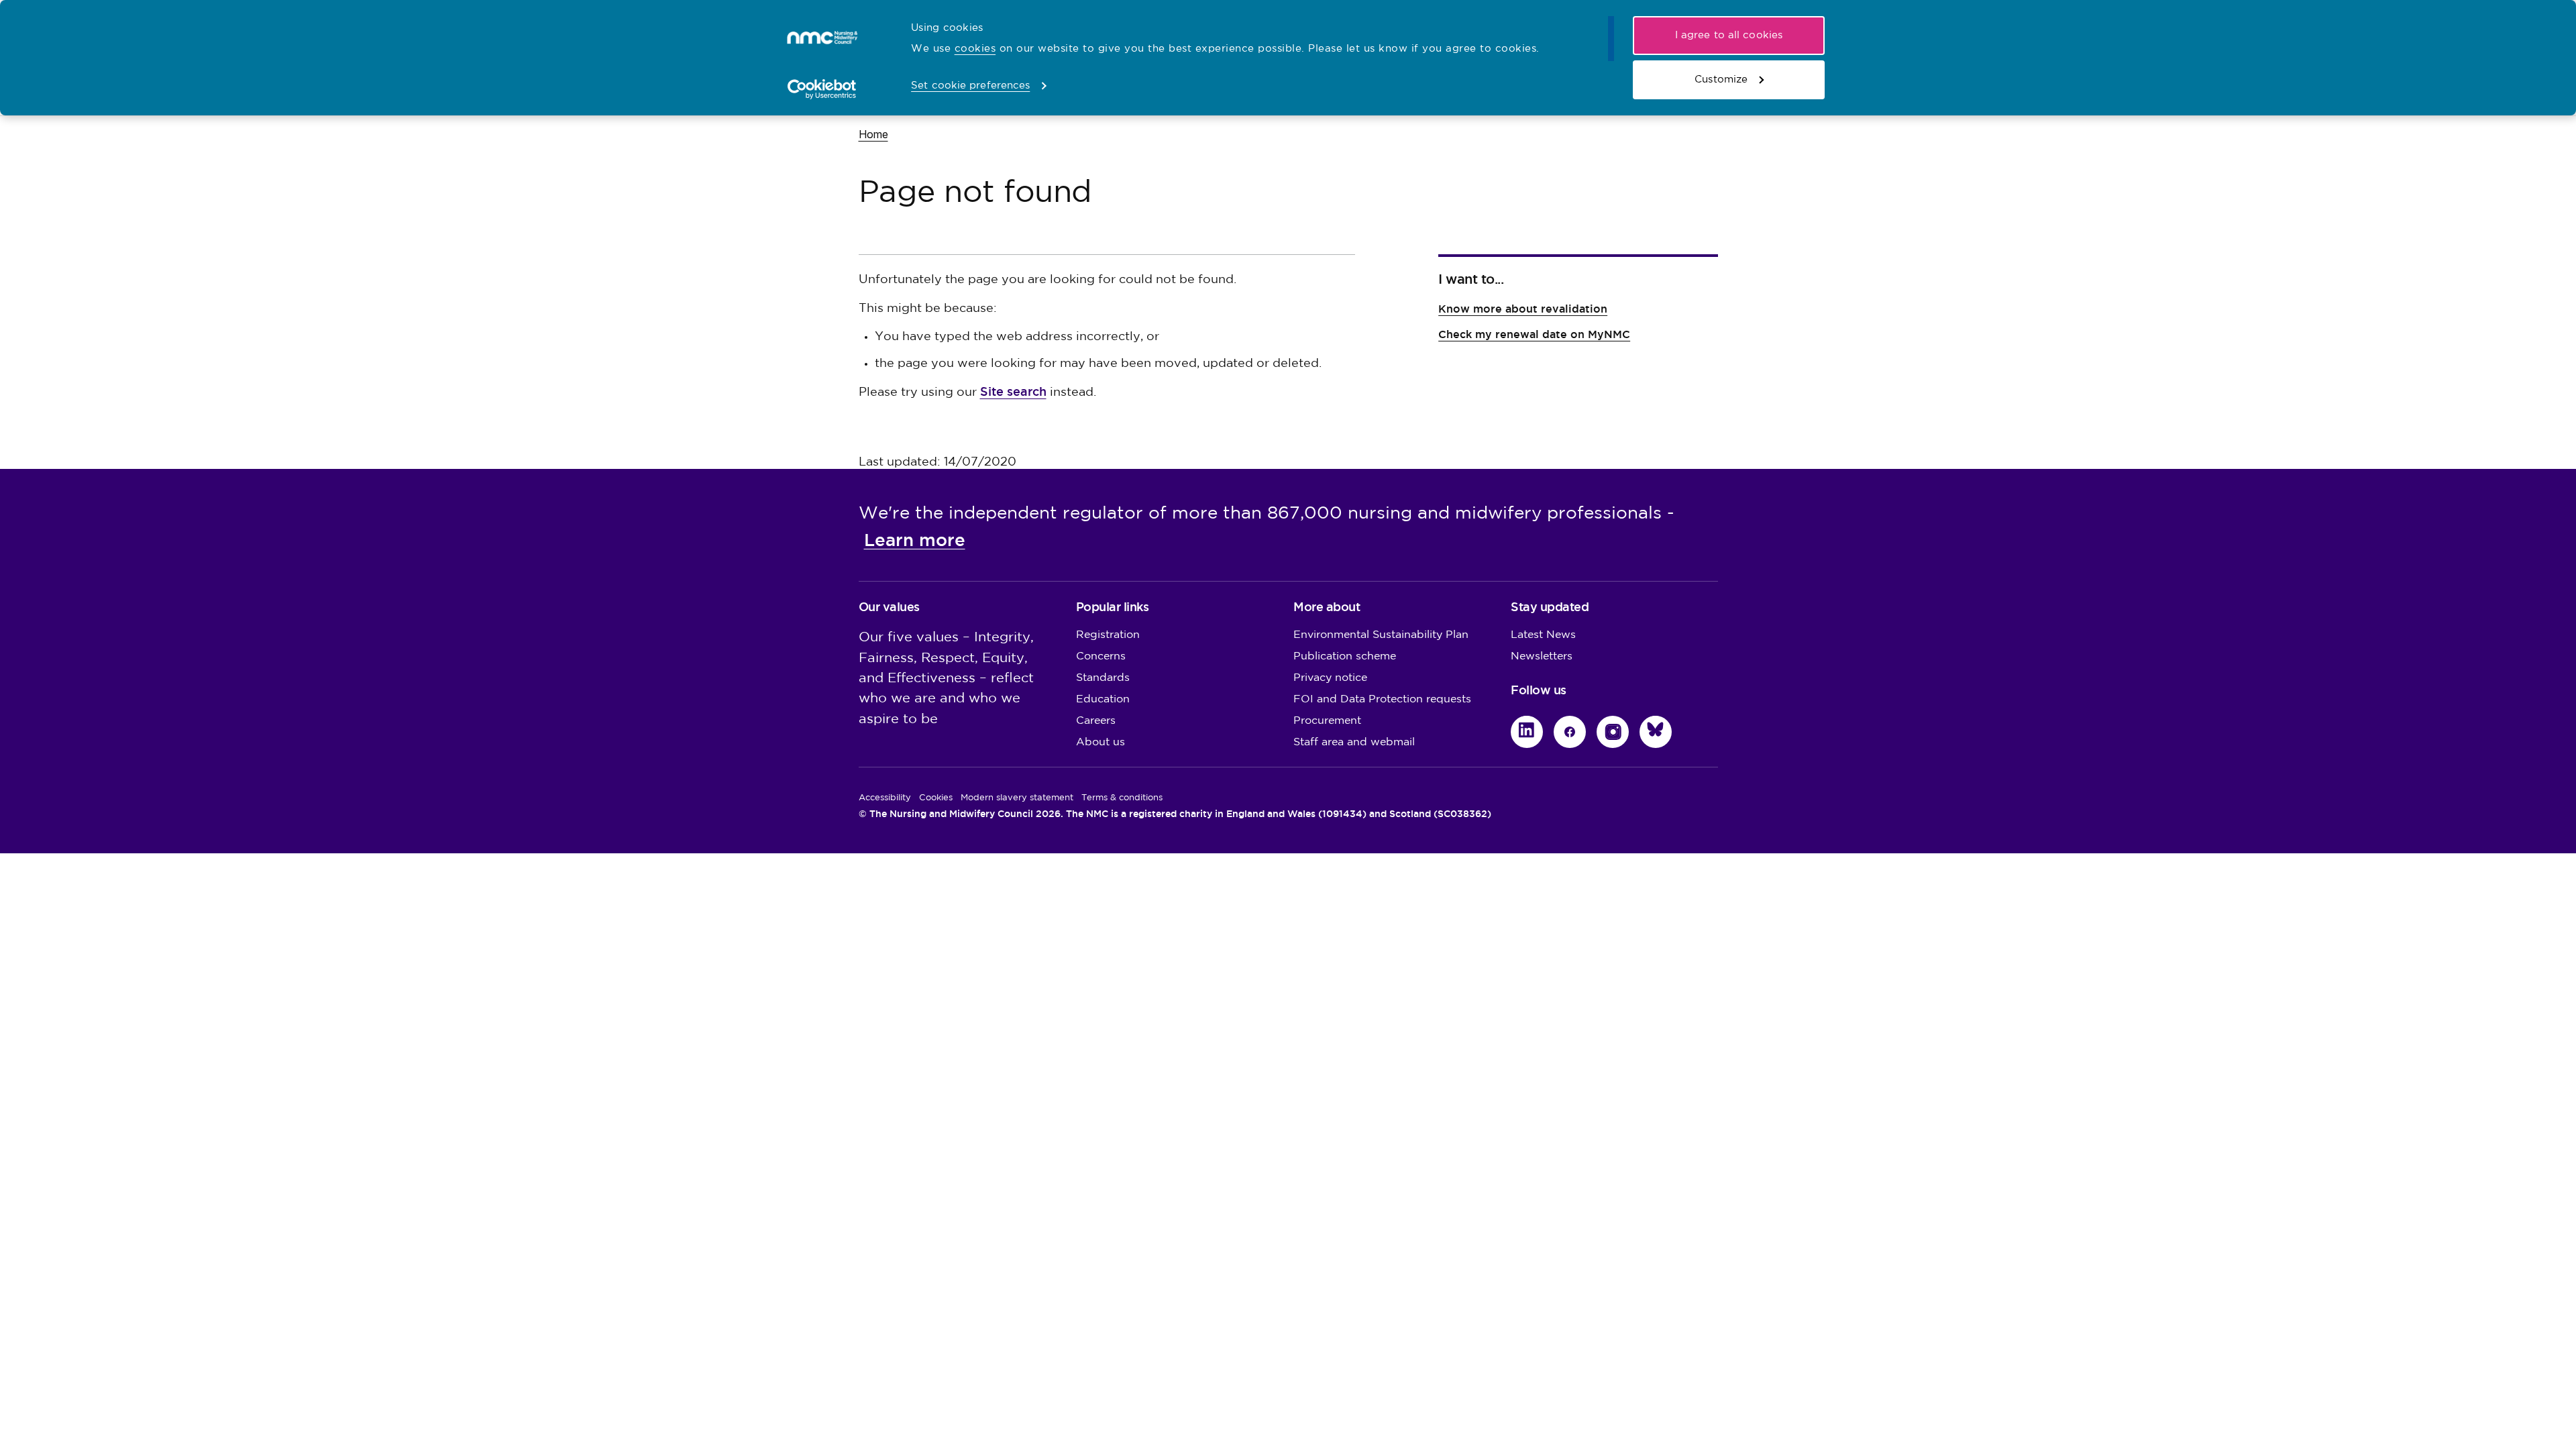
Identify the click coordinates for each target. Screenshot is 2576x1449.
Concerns (1101, 656)
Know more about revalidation (1523, 309)
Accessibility (885, 798)
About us (1101, 742)
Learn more (915, 540)
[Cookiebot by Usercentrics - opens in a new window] (822, 89)
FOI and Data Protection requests (1382, 699)
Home (873, 134)
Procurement (1327, 721)
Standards (1103, 678)
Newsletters (1542, 656)
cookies (975, 49)
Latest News (1543, 635)
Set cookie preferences (970, 86)
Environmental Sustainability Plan (1381, 635)
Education (1103, 699)
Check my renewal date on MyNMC (1534, 334)
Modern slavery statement (1017, 798)
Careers (1096, 721)
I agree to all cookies (1729, 35)
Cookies (936, 798)
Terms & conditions (1122, 798)
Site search (1013, 391)
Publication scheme (1345, 656)
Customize (1721, 79)
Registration (1108, 635)
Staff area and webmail (1354, 742)
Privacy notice (1330, 678)
